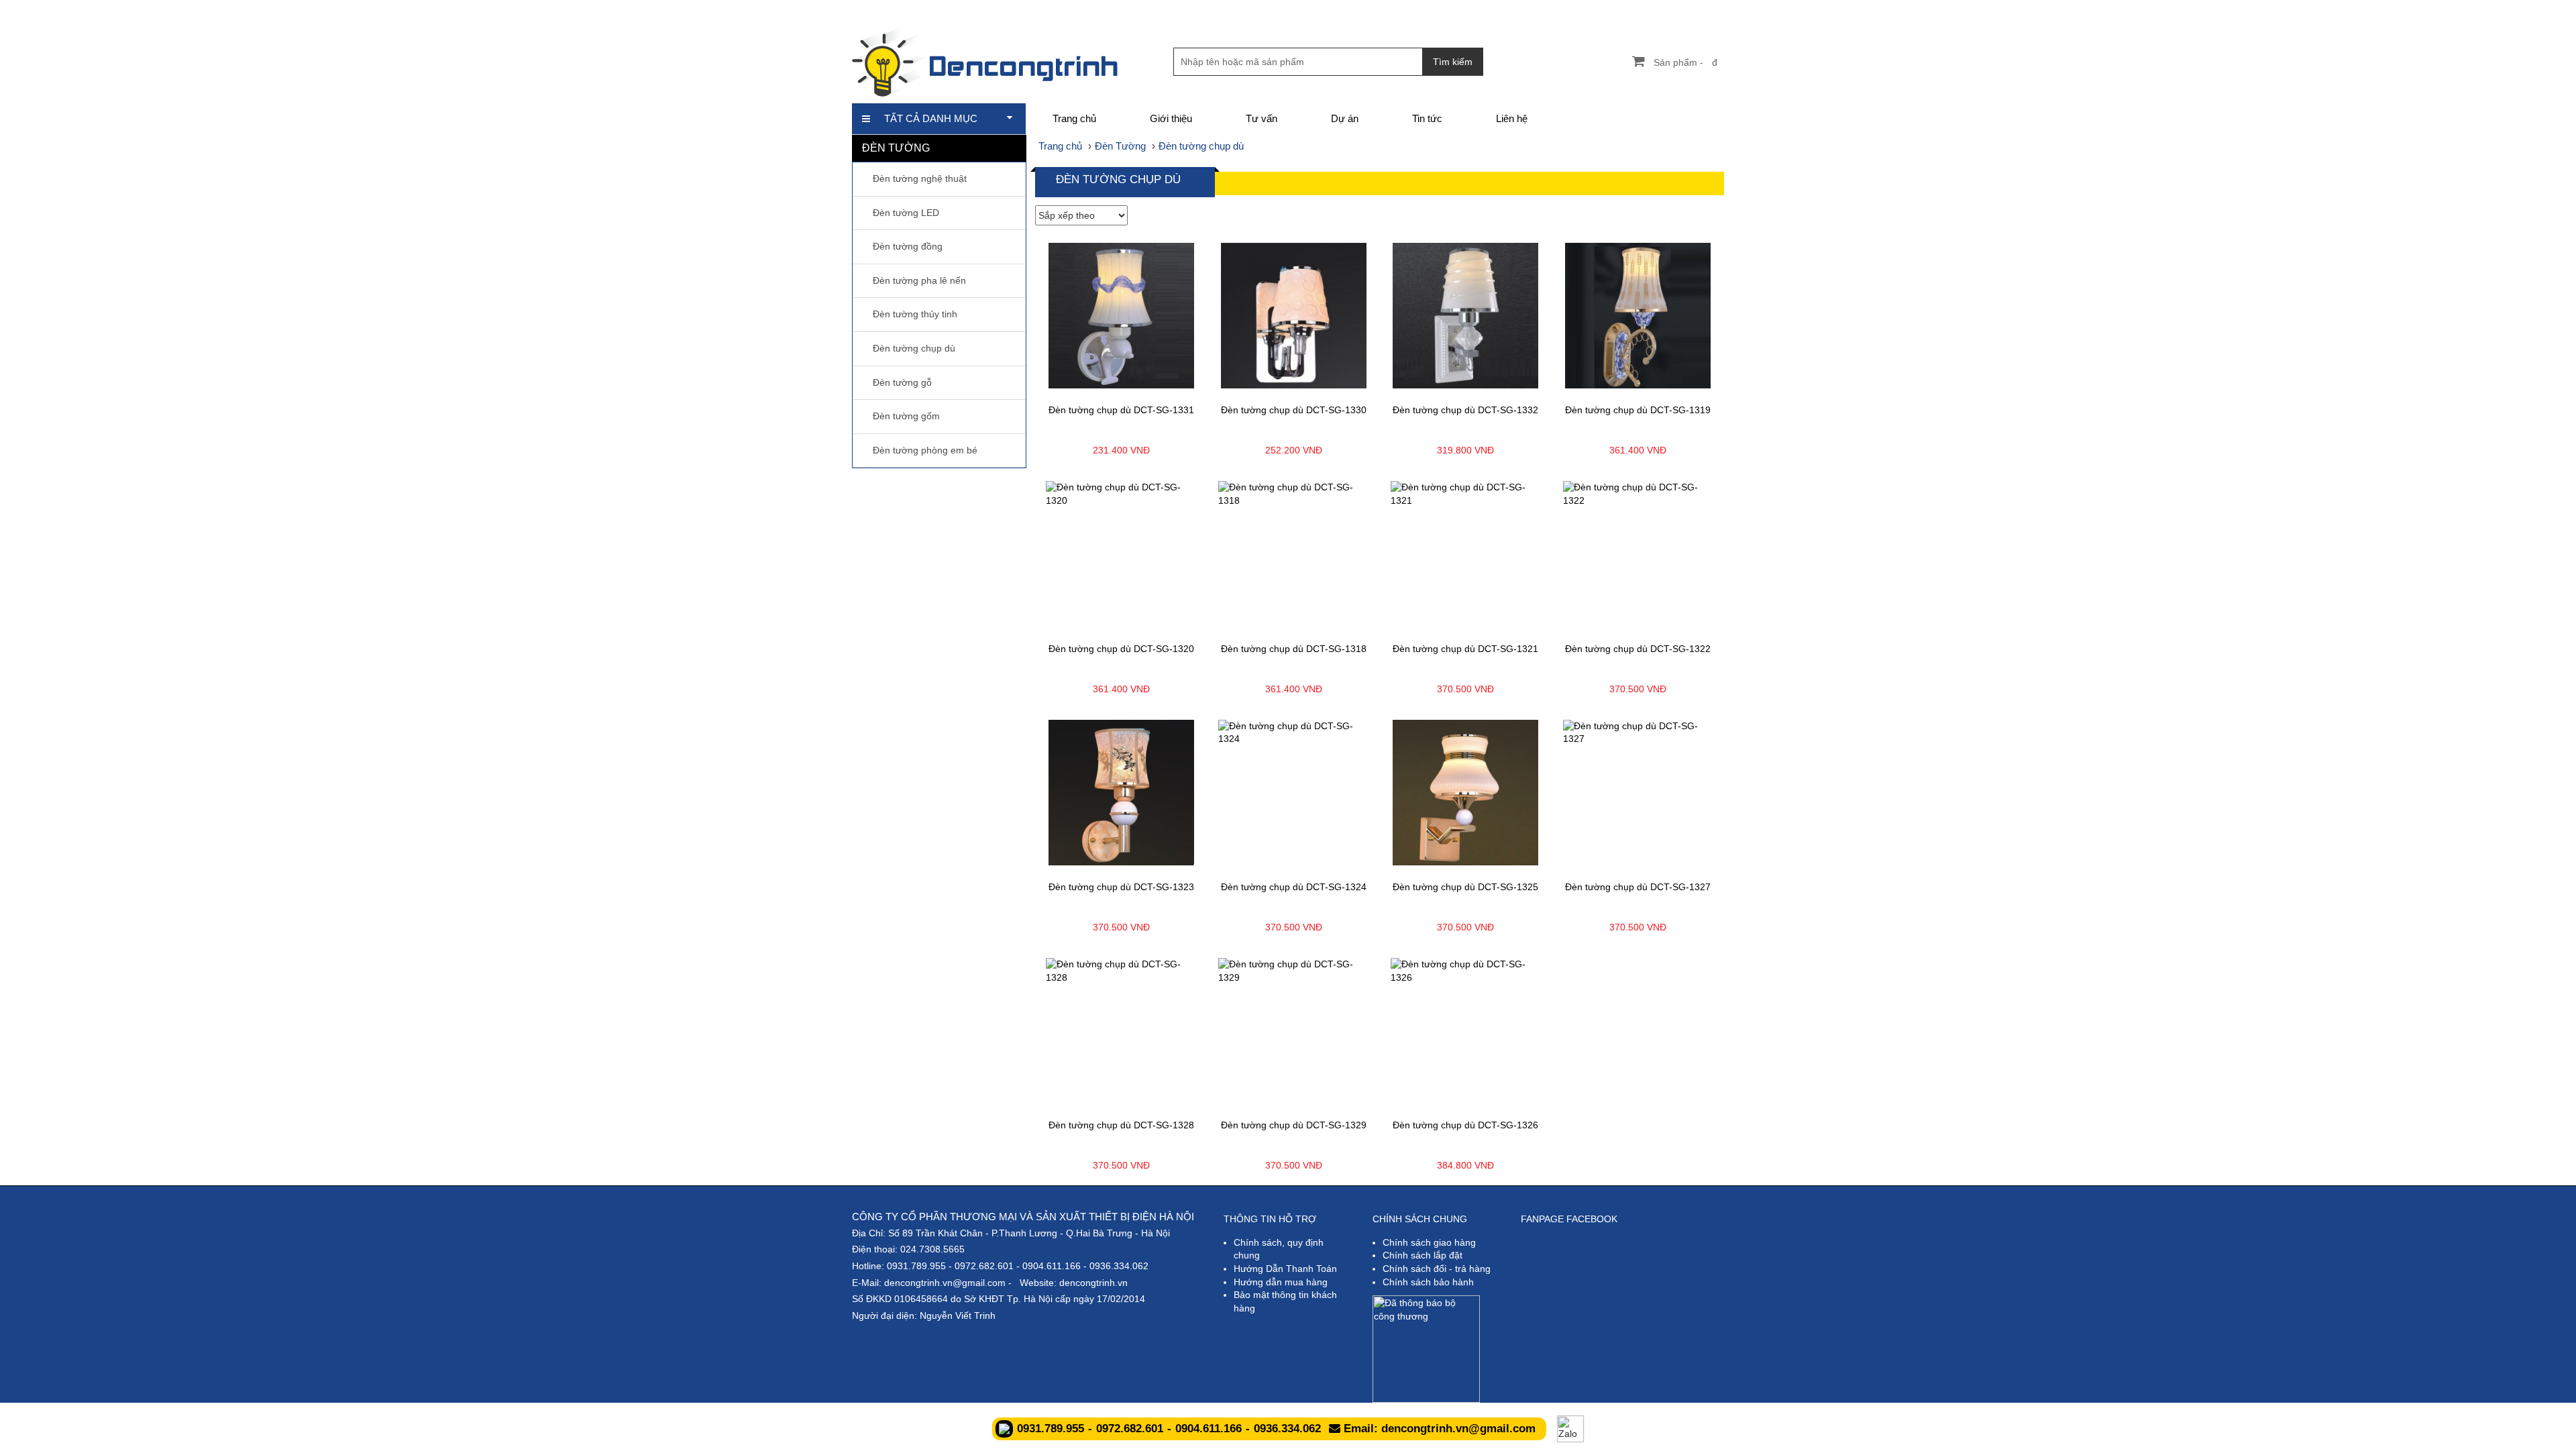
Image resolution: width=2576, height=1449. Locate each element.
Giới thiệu (1171, 118)
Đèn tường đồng (908, 246)
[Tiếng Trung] (1692, 10)
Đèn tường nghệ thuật (920, 178)
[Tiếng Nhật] (1669, 10)
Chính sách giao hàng (1429, 1242)
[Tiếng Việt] (1623, 10)
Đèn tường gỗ (902, 382)
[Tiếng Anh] (1646, 10)
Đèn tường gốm (906, 416)
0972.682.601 (984, 1266)
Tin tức (1427, 118)
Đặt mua (1163, 385)
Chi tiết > (1080, 385)
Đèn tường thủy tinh (915, 314)
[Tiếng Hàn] (1714, 10)
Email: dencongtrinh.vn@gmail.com (1438, 1429)
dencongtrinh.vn (1093, 1283)
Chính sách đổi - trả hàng (1437, 1269)
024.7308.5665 (932, 1249)
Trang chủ (1074, 118)
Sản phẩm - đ (1685, 62)
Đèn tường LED (906, 213)
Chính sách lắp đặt (1423, 1255)
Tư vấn (1262, 118)
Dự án (1345, 118)
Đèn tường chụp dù (914, 348)
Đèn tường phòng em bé (925, 450)
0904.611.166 (1052, 1266)
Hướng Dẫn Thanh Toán (1285, 1269)
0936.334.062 (1119, 1266)
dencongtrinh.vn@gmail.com (945, 1283)
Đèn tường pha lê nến (919, 280)
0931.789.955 (916, 1266)
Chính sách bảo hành (1428, 1282)
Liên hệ (1512, 118)
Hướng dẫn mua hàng (1281, 1282)
